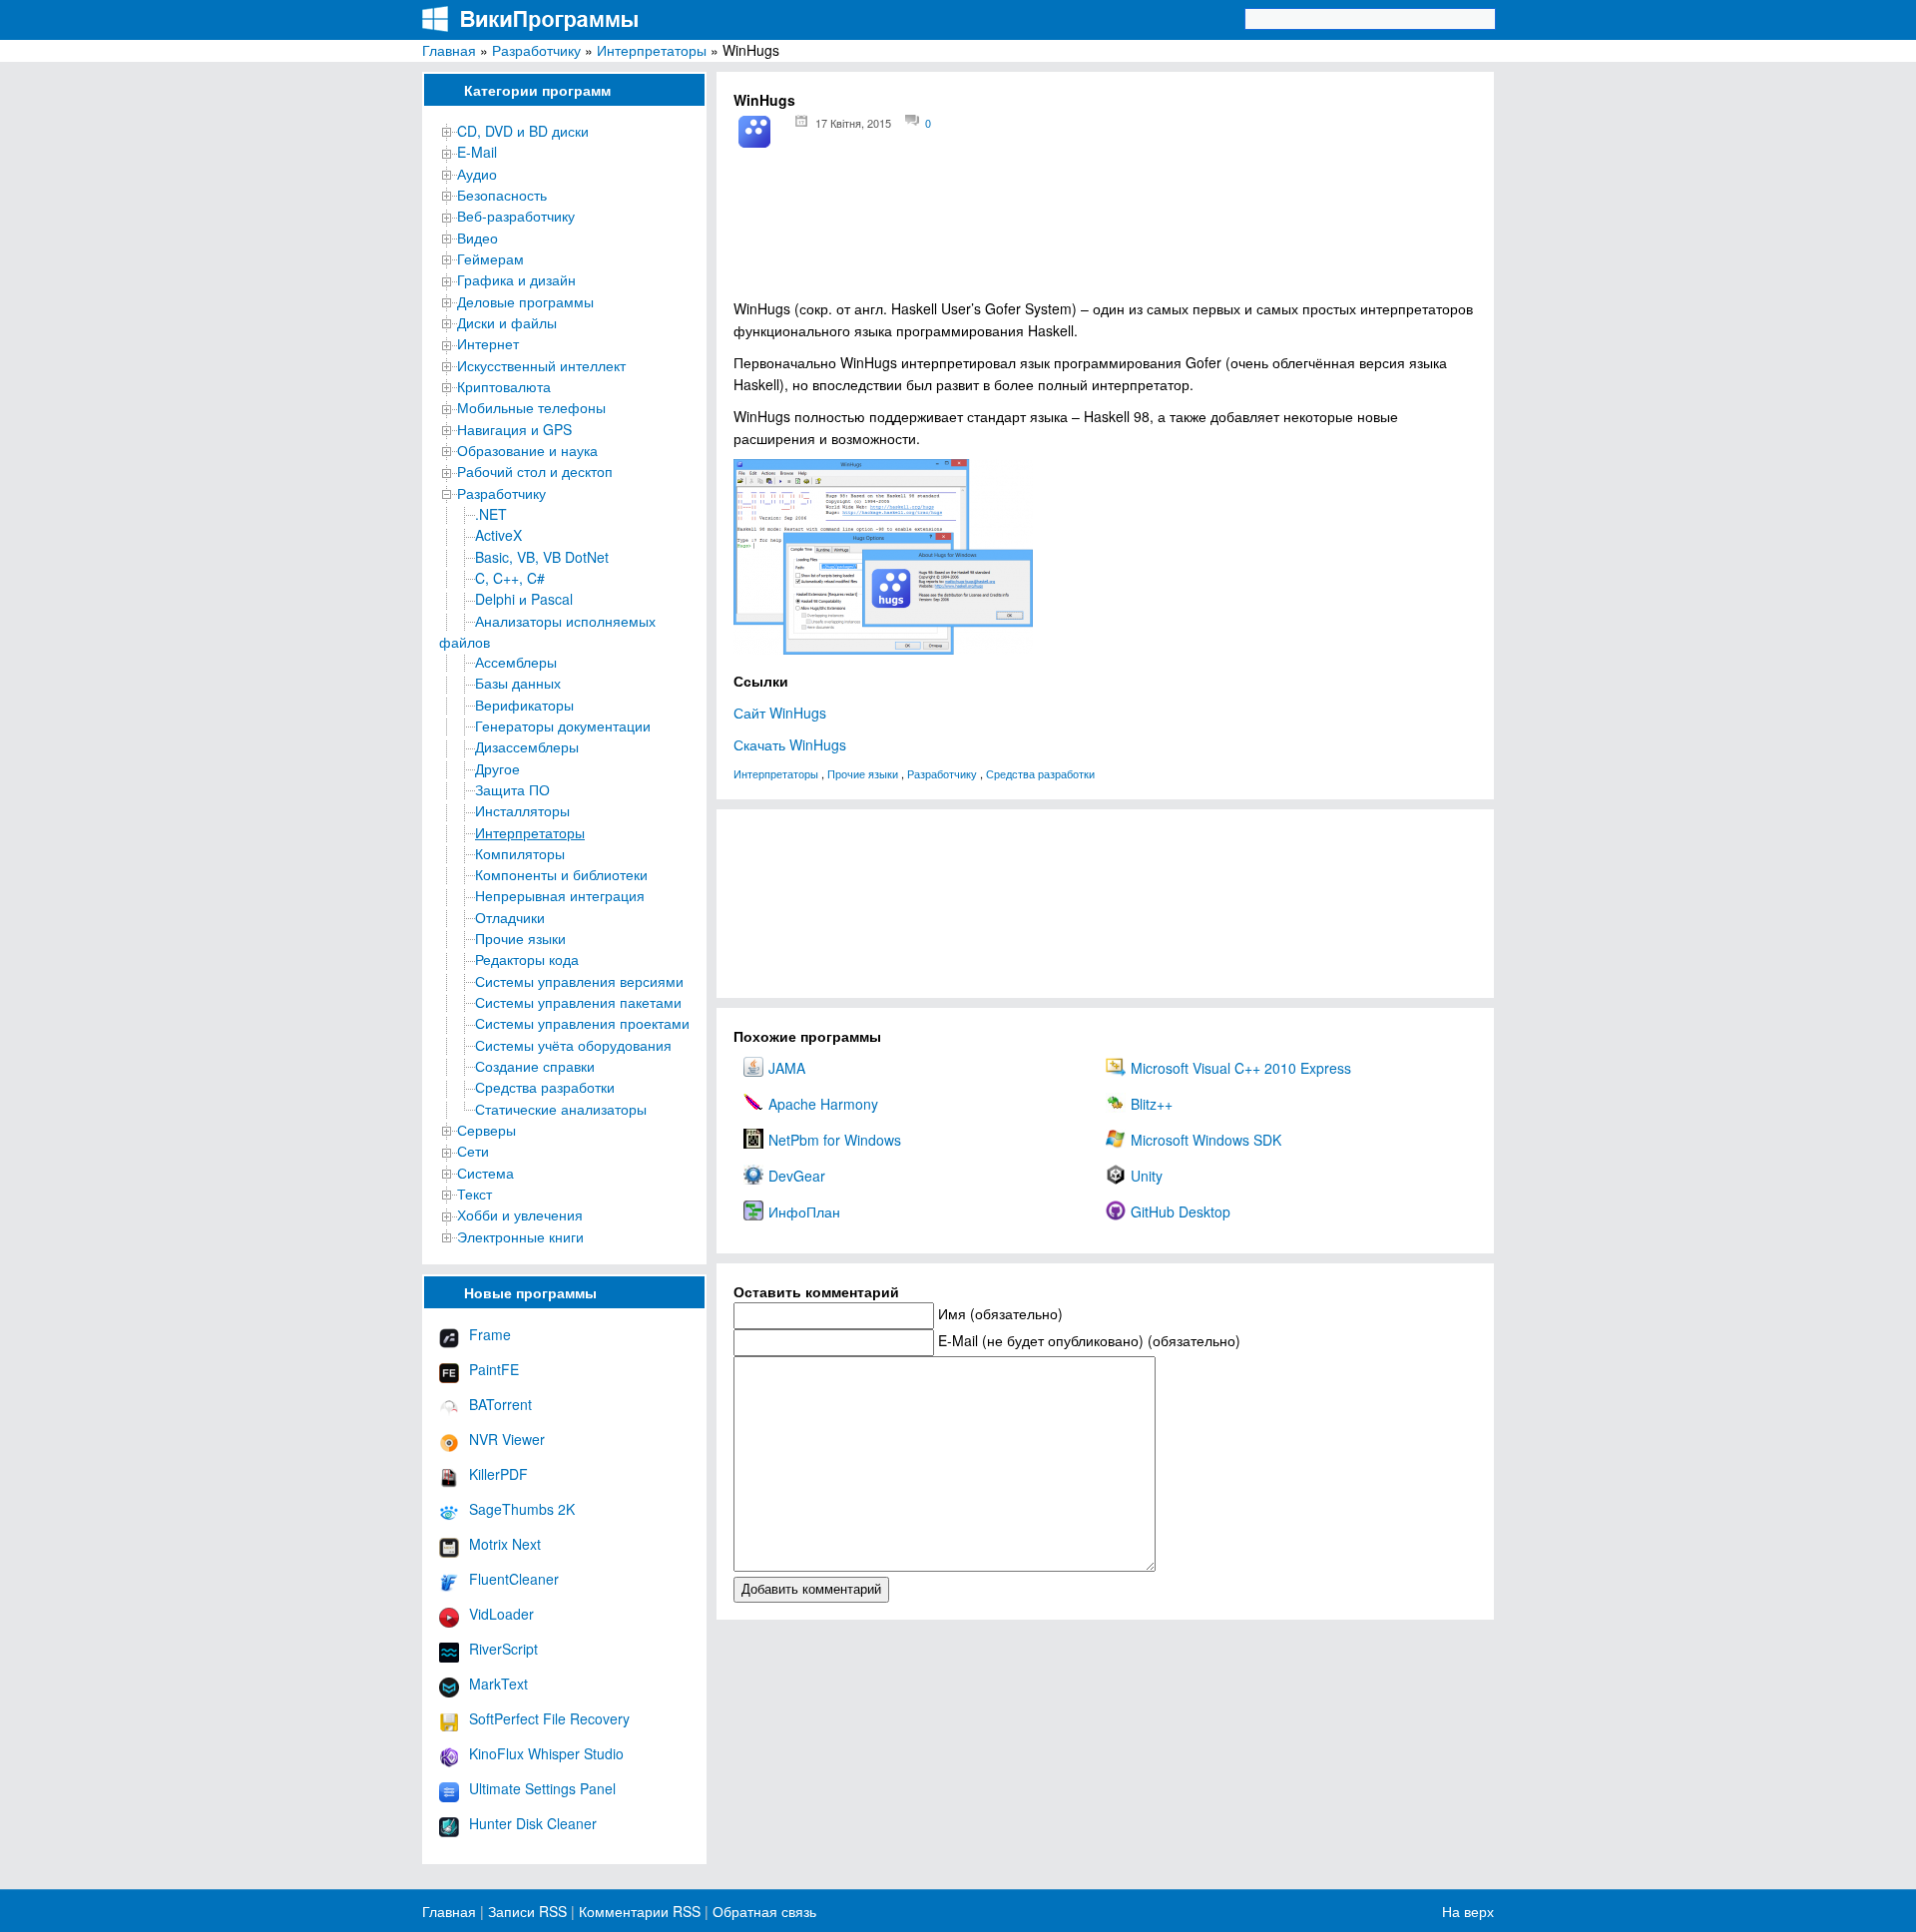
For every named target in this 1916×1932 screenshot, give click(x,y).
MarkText (498, 1684)
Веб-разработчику (516, 216)
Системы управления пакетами (578, 1002)
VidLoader (501, 1614)
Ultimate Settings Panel (542, 1788)
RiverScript (503, 1649)
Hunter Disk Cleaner (533, 1823)
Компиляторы (520, 853)
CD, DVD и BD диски (523, 131)
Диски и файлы (507, 322)
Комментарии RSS (640, 1911)
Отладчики (510, 917)
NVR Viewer (507, 1439)
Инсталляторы (522, 810)
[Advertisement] (1105, 230)
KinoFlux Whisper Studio (546, 1753)
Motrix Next (505, 1544)
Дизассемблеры (527, 746)
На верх (1468, 1911)
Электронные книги (520, 1236)
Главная (449, 50)
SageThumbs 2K (522, 1509)
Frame (490, 1334)
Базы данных (518, 683)
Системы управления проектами (582, 1023)
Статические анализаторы (561, 1109)
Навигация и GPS (514, 429)
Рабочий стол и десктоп (535, 471)
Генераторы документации (563, 725)
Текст (475, 1194)
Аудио (477, 174)
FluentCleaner (514, 1579)
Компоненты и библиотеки (561, 874)
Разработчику (536, 50)
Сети (473, 1151)
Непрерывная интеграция (560, 895)
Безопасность (502, 195)
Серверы (486, 1130)
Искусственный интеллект (541, 365)
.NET (491, 514)
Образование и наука (527, 450)
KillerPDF (498, 1474)
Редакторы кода (527, 959)
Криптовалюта (504, 386)
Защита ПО (512, 789)
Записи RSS (527, 1911)
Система (485, 1173)
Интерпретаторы (652, 50)
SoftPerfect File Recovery (549, 1718)
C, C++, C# (510, 578)
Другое (497, 768)
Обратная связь (762, 1911)
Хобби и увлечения (520, 1214)
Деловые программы (525, 301)
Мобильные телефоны (531, 407)
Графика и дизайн (516, 279)
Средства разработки (545, 1087)
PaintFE (494, 1369)
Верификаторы (524, 705)
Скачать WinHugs (790, 744)
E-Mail (477, 152)
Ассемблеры (516, 662)
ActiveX (498, 535)
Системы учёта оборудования (573, 1045)
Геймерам (490, 258)
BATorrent (500, 1404)
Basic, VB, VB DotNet (542, 557)
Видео (478, 238)
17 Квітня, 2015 (853, 123)
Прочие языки (520, 938)
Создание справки (535, 1066)
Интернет (488, 343)
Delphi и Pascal (524, 599)
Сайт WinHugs (780, 713)
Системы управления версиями (579, 981)
